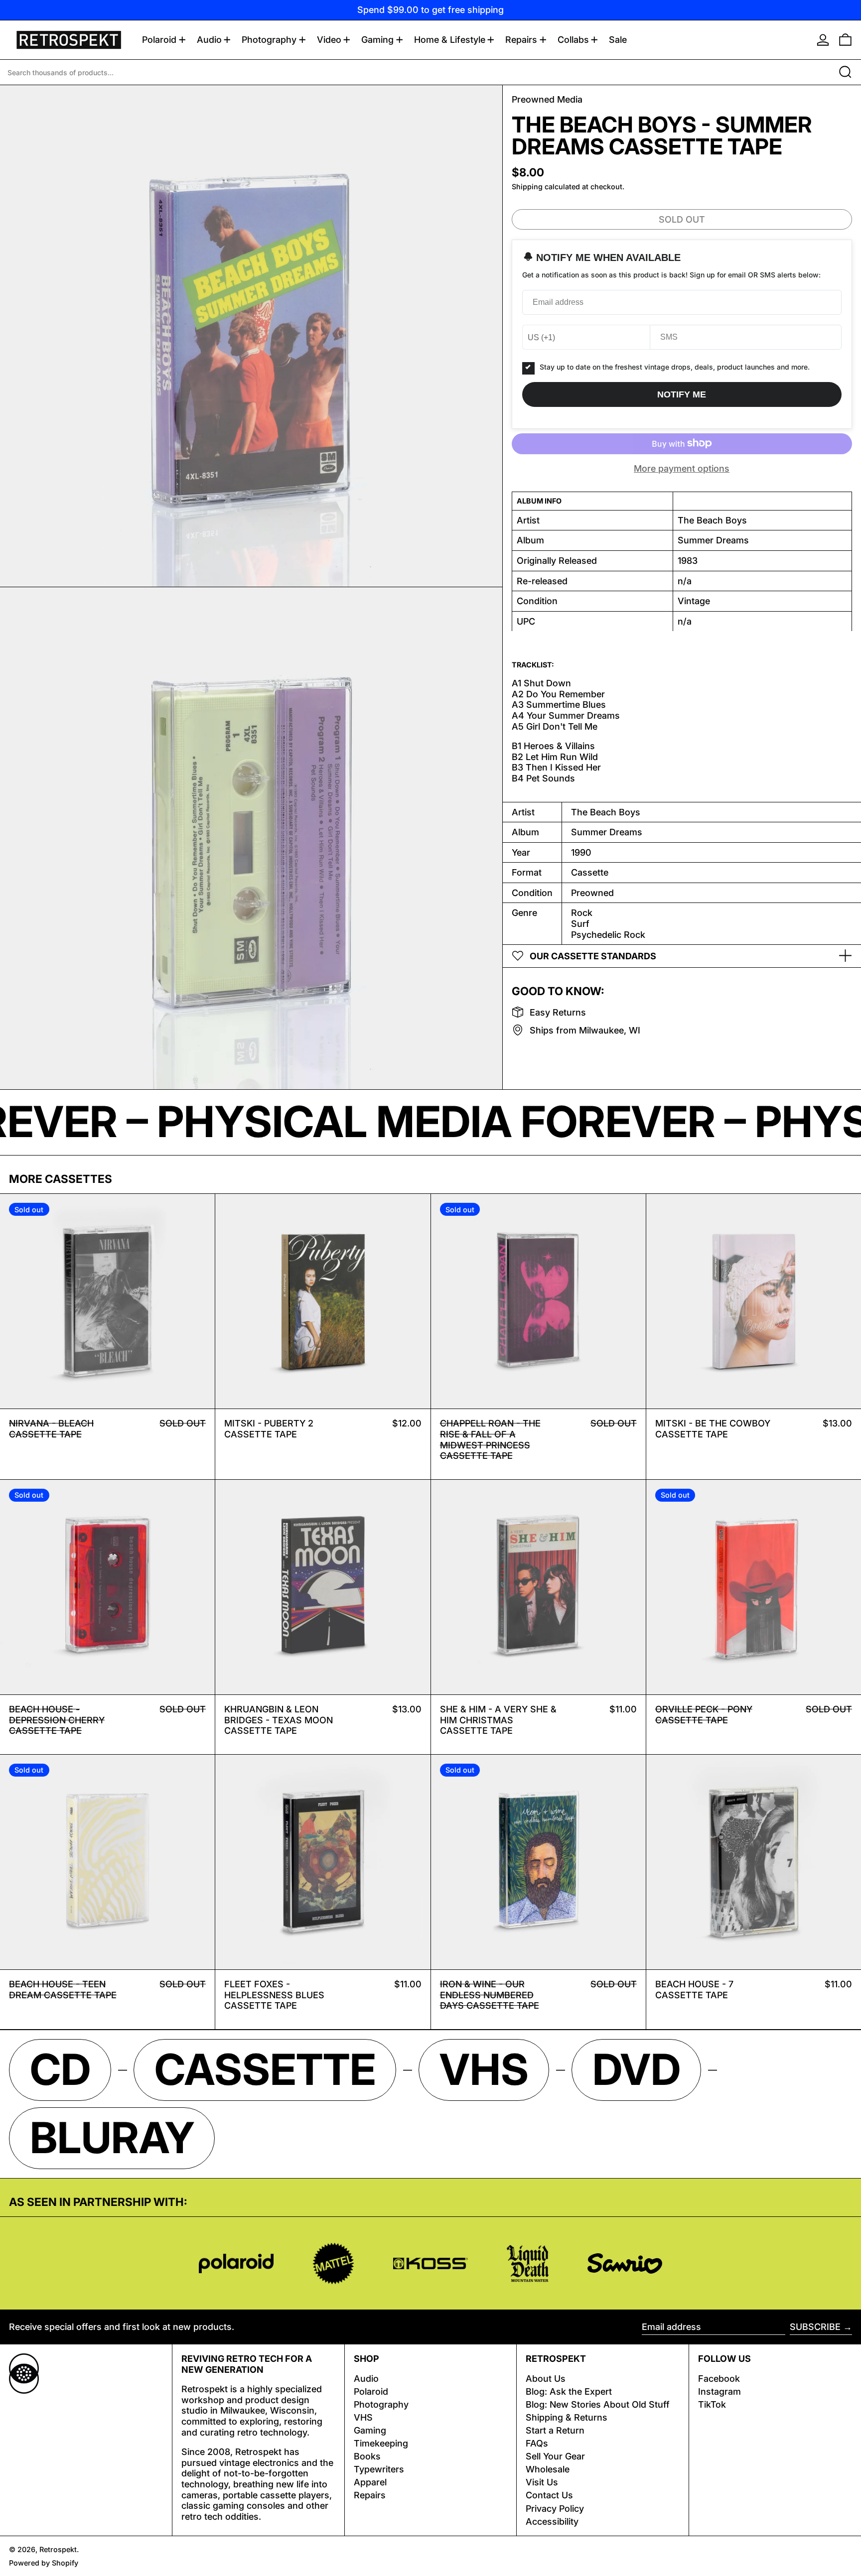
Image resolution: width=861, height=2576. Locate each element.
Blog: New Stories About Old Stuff (598, 2404)
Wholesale (548, 2469)
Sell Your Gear (555, 2456)
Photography (381, 2404)
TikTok (712, 2404)
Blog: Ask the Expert (569, 2391)
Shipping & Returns (567, 2417)
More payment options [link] (682, 468)
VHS (363, 2417)
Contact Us (549, 2495)
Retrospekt (58, 2549)
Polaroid (371, 2391)
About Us (546, 2379)
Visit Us (542, 2482)
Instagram (719, 2391)
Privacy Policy (555, 2509)
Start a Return (555, 2430)
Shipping (527, 187)
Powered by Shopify (44, 2563)
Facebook (719, 2379)
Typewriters (379, 2469)
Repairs (370, 2495)
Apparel (370, 2482)
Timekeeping (381, 2443)
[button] (845, 40)
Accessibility (552, 2521)
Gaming (370, 2430)
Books (367, 2456)
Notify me (682, 394)
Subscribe (815, 2327)
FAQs (537, 2443)
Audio (366, 2379)
